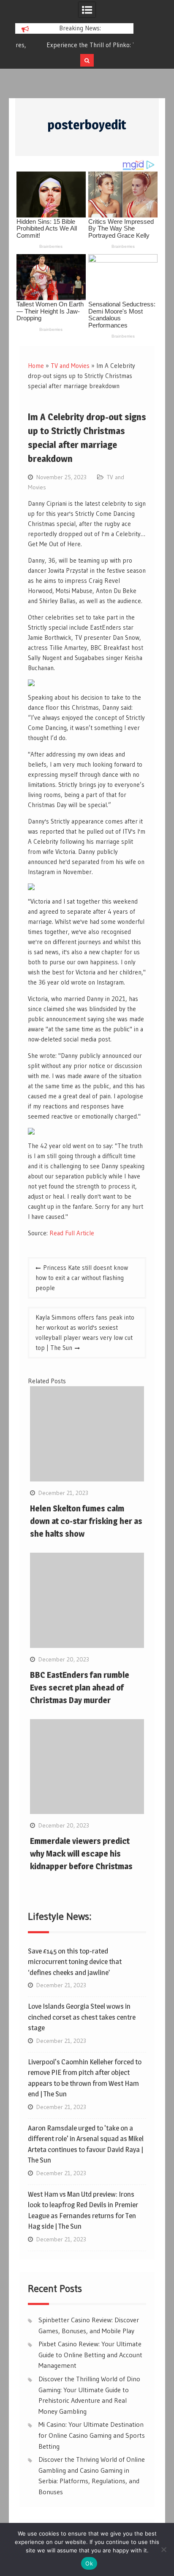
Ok (89, 2563)
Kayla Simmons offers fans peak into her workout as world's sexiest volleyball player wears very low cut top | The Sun (85, 1332)
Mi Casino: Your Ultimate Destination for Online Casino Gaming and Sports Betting (92, 2435)
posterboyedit (87, 125)
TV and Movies (70, 366)
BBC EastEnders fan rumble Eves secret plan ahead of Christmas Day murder (80, 1688)
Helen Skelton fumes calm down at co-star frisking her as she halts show (86, 1521)
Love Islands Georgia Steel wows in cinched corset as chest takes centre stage (82, 2017)
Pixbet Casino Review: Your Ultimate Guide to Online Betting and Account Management (90, 2355)
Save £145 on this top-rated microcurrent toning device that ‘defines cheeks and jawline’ (75, 1962)
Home (36, 366)
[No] (163, 2549)
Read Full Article (72, 1233)
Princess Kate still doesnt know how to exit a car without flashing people (82, 1278)
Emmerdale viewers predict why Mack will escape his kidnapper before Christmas (81, 1854)
